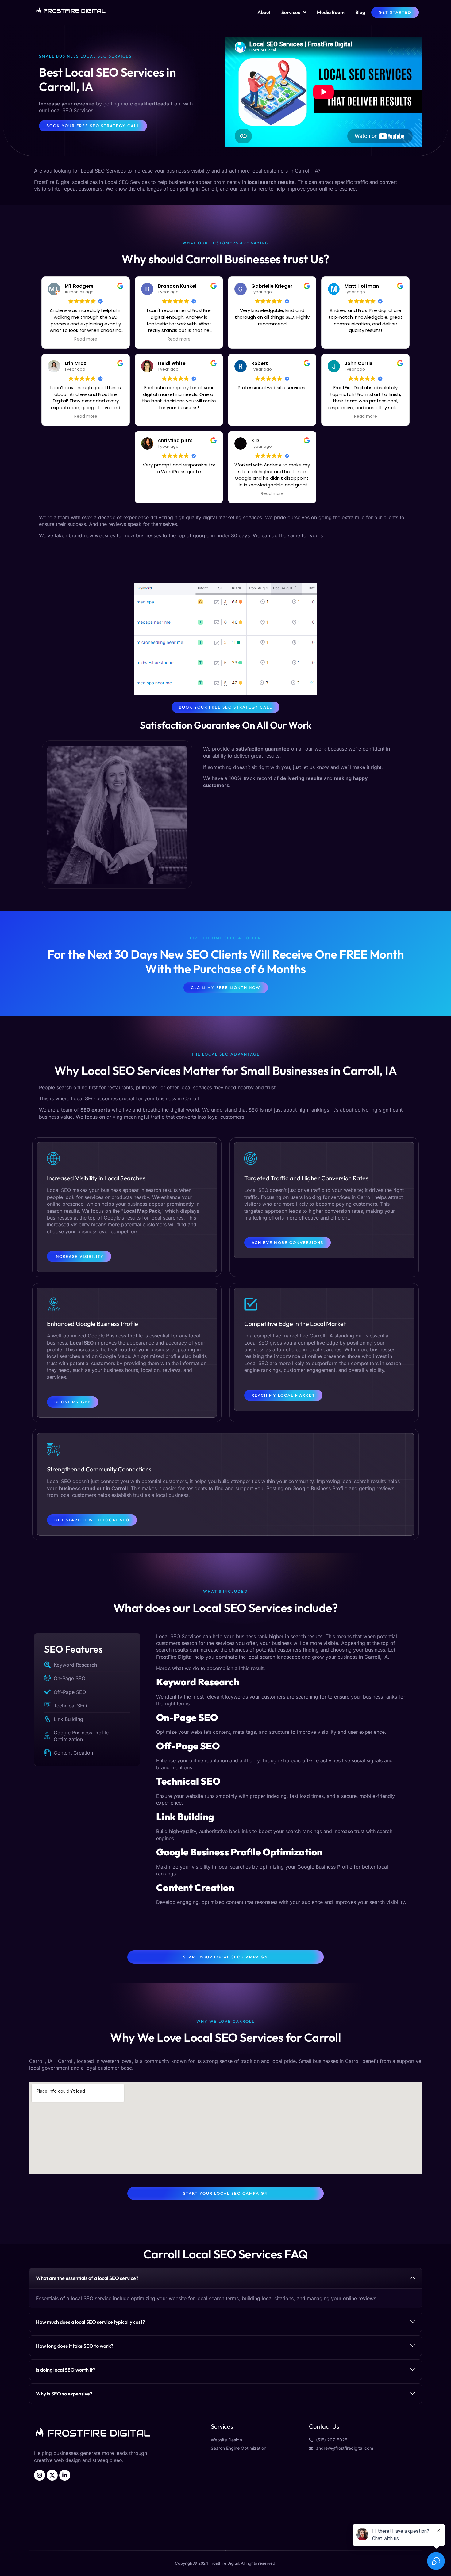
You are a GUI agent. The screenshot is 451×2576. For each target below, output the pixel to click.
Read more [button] (86, 339)
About (264, 12)
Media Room (331, 12)
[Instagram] (40, 2475)
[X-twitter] (52, 2475)
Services (291, 12)
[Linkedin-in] (65, 2475)
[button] (225, 2278)
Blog (360, 12)
